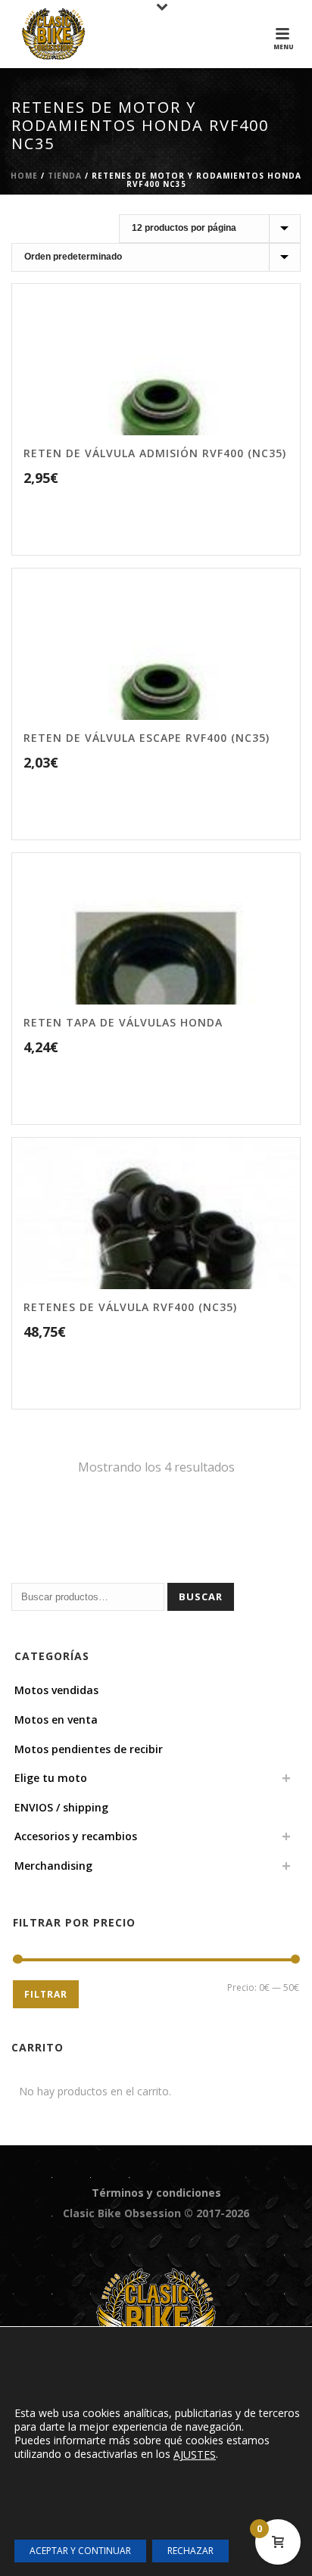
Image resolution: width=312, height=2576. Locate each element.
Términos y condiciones (156, 2193)
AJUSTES (195, 2455)
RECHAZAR (190, 2551)
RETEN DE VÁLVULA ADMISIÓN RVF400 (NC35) (155, 453)
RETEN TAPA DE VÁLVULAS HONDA (123, 1022)
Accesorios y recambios (76, 1836)
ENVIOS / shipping (61, 1807)
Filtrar (46, 1994)
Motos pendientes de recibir (89, 1749)
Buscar (201, 1596)
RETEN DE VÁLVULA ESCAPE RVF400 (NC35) (147, 738)
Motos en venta (56, 1719)
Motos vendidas (56, 1690)
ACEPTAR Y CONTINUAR (80, 2551)
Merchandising (53, 1866)
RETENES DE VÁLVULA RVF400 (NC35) (130, 1307)
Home (24, 176)
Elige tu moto (51, 1778)
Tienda (65, 176)
